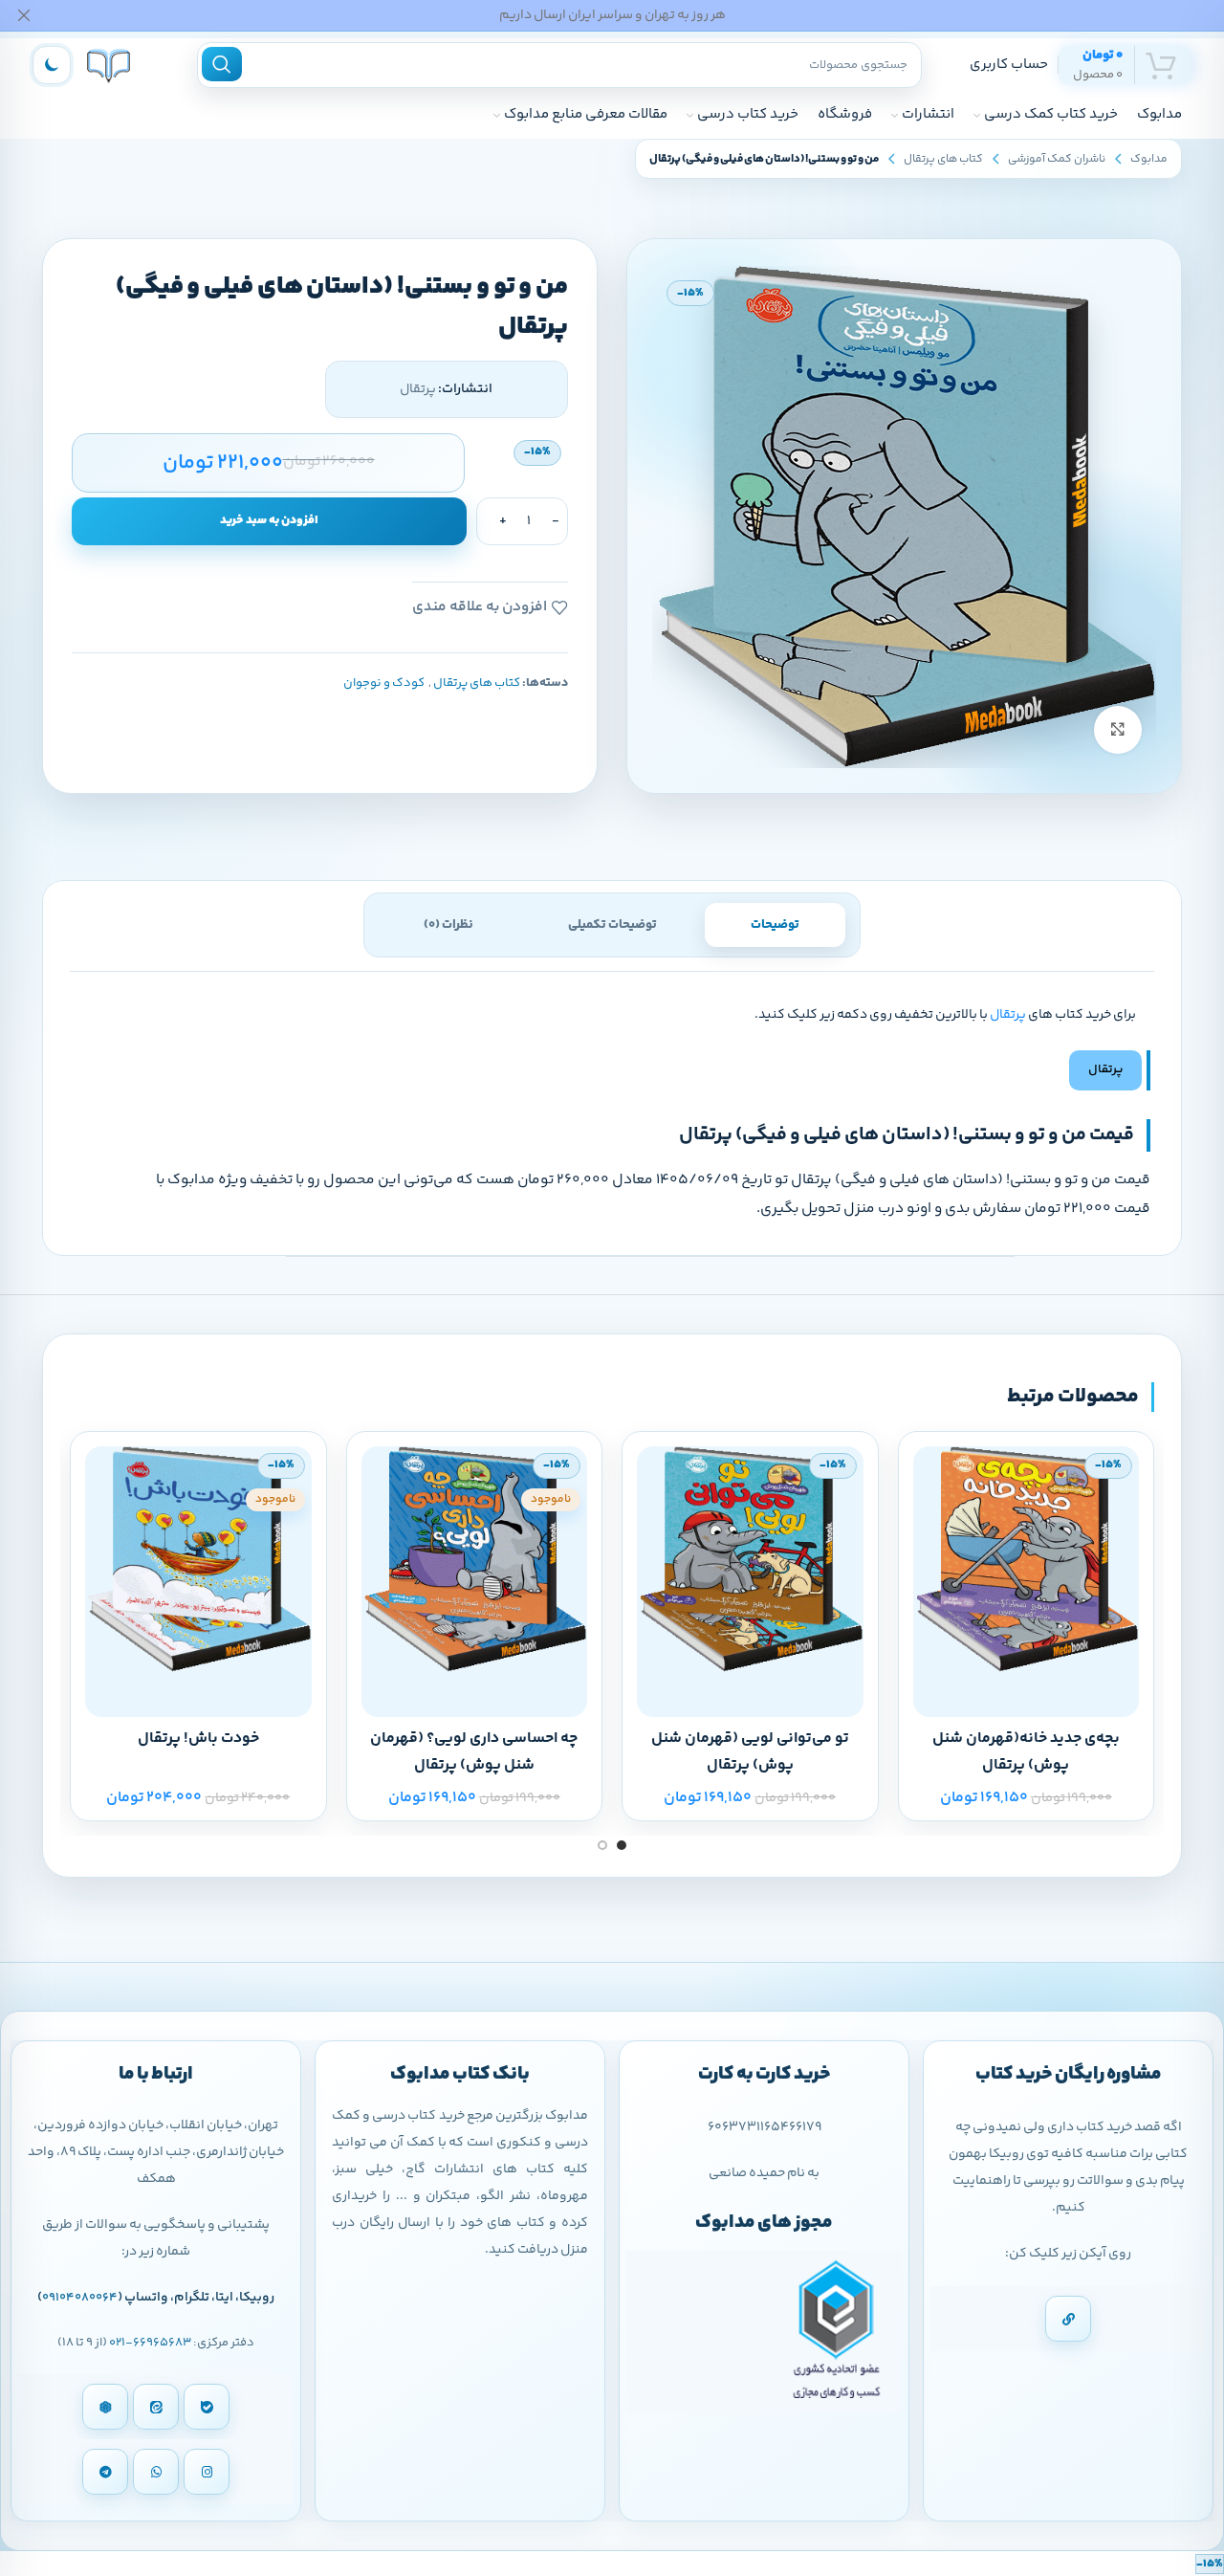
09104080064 (80, 2298)
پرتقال (1008, 1015)
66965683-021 (150, 2343)
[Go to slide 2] (602, 1845)
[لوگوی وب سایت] (109, 65)
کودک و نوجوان (384, 683)
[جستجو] (222, 64)
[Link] (1068, 2319)
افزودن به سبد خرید (269, 520)
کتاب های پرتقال (943, 159)
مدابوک (1149, 159)
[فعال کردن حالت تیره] (52, 65)
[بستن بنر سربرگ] (24, 15)
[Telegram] (105, 2472)
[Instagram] (207, 2472)
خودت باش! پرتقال (198, 1739)
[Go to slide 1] (622, 1845)
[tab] (775, 925)
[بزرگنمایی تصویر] (1118, 730)
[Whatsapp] (156, 2472)
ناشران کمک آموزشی (1057, 159)
